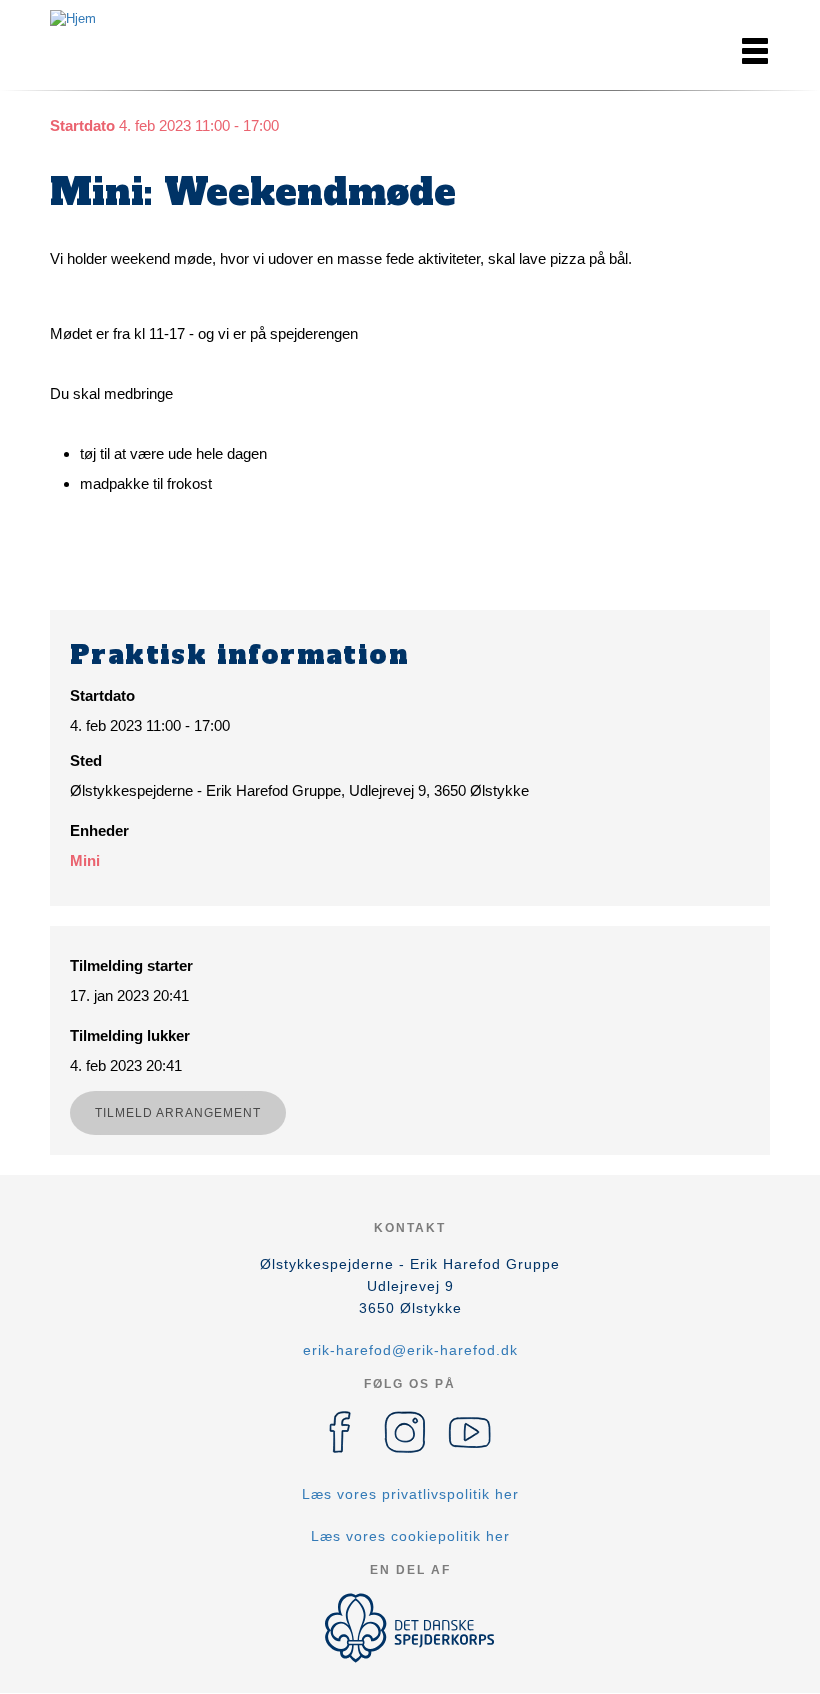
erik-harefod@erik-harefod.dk (410, 1350)
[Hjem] (140, 19)
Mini (85, 860)
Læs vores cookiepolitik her (410, 1536)
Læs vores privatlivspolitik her (410, 1494)
